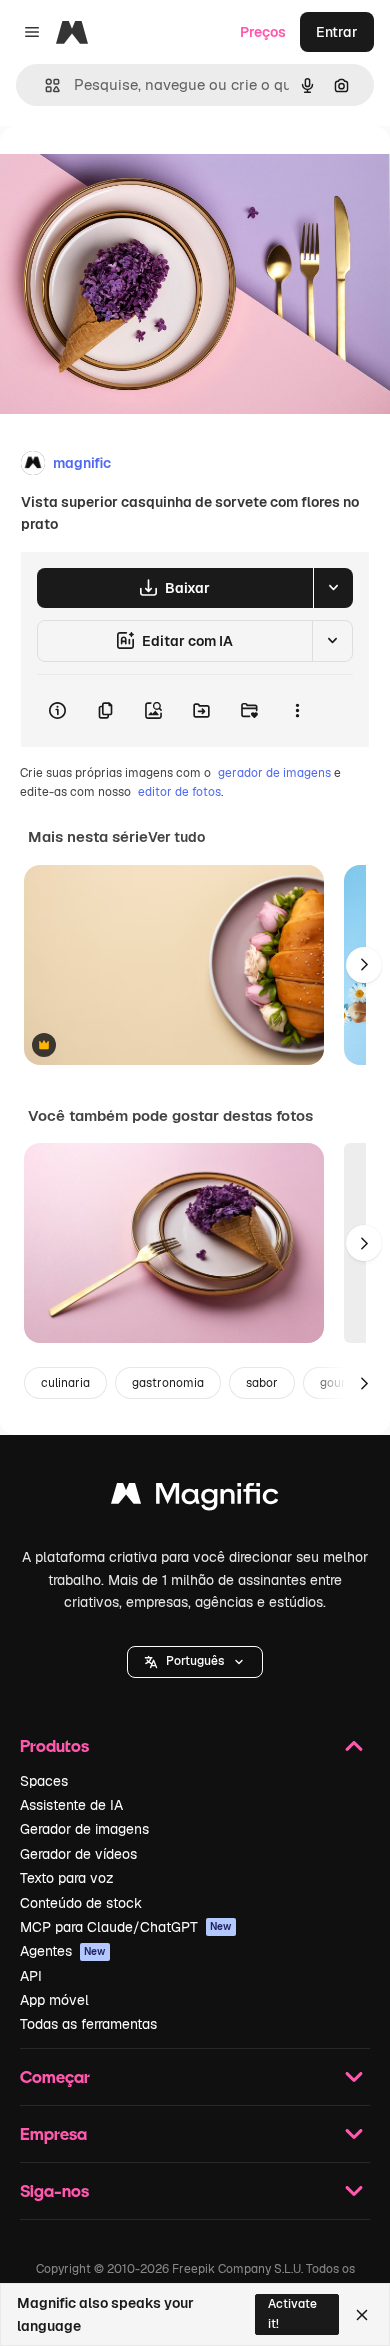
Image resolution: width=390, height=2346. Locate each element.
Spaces (44, 1781)
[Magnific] (195, 1498)
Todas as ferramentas (88, 2024)
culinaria (65, 1383)
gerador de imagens (274, 773)
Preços (263, 32)
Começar (55, 2076)
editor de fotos (179, 792)
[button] (195, 1662)
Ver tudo (176, 837)
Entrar (337, 32)
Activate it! (292, 2313)
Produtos (54, 1745)
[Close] (362, 2315)
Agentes (63, 1951)
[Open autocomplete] (44, 85)
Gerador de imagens (84, 1829)
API (31, 1976)
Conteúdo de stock (81, 1903)
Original (128, 171)
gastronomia (168, 1383)
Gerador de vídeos (78, 1854)
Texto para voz (67, 1878)
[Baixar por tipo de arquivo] (333, 588)
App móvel (54, 2000)
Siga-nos (54, 2190)
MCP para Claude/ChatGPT (126, 1927)
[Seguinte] (364, 965)
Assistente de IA (71, 1805)
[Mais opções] (297, 711)
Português (195, 1661)
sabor (262, 1383)
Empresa (53, 2133)
